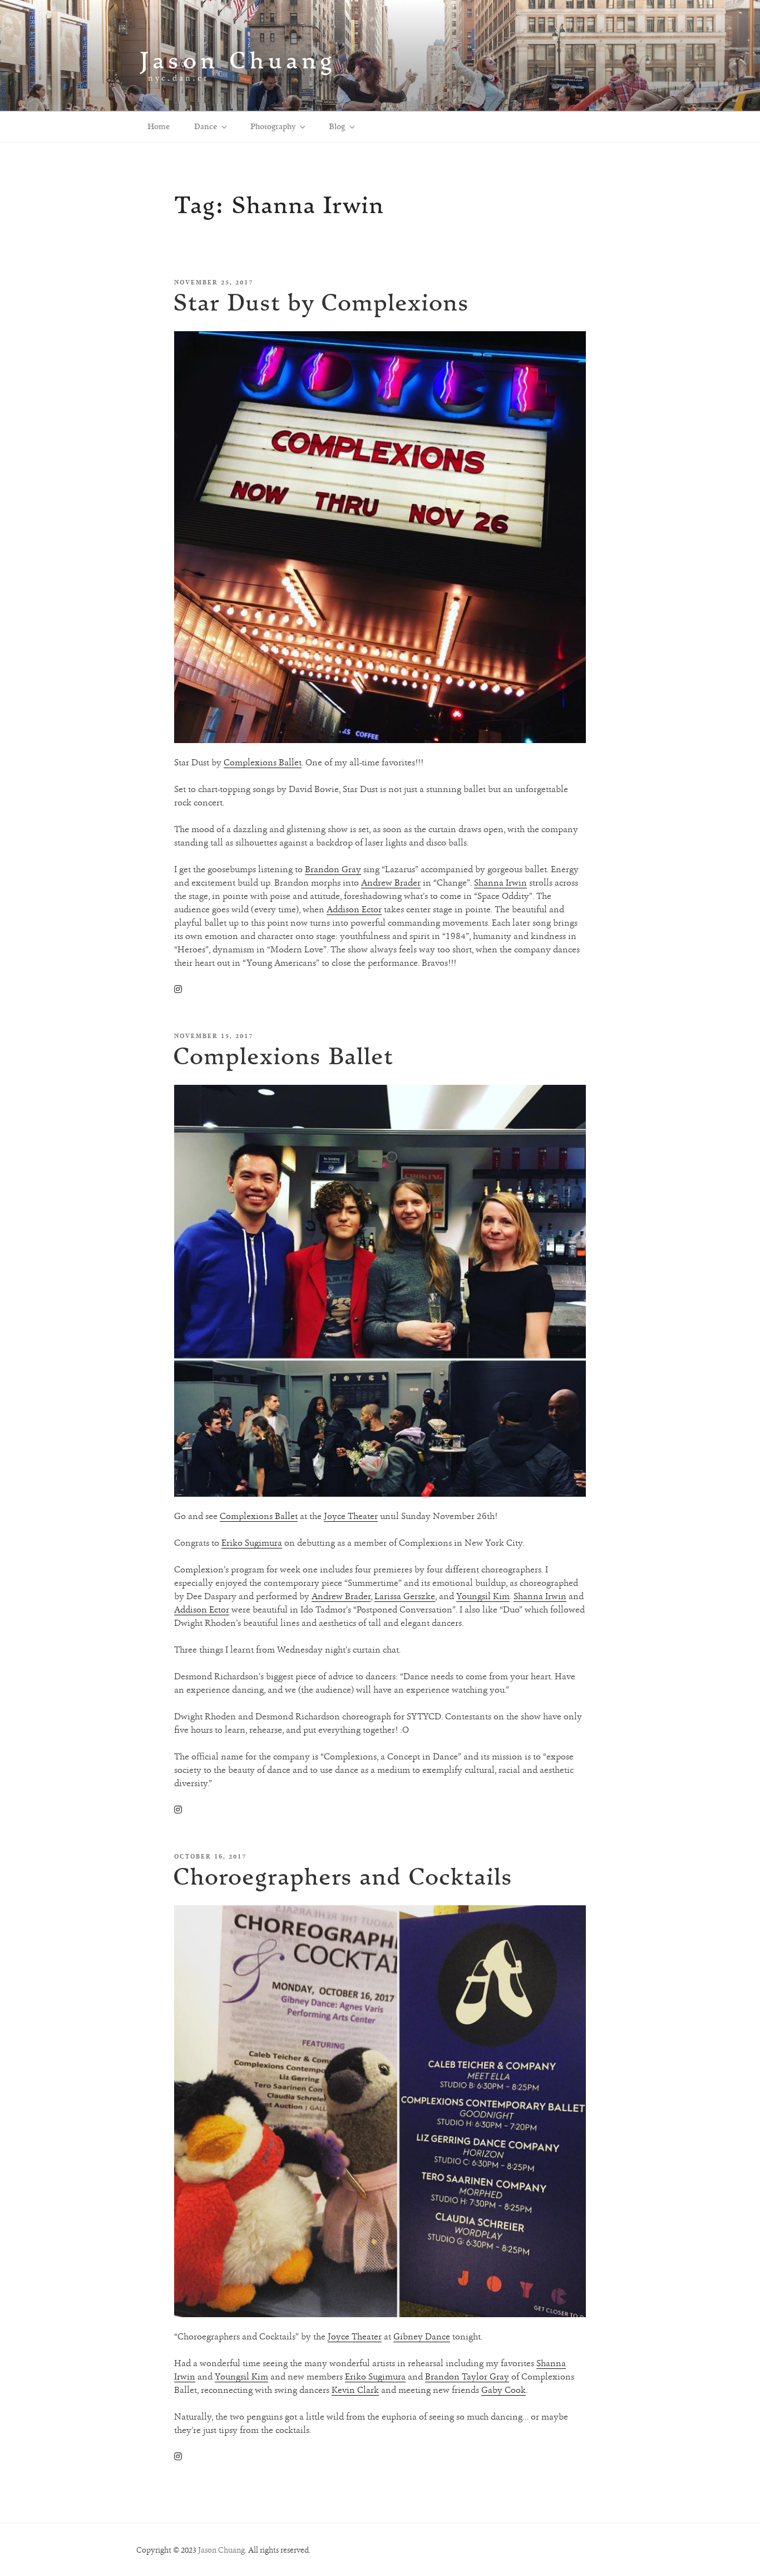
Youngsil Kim (483, 1596)
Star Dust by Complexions (321, 302)
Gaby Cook (504, 2390)
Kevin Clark (355, 2390)
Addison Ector (354, 909)
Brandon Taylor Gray (467, 2376)
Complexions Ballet (263, 762)
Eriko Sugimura (252, 1543)
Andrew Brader (391, 883)
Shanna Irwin (500, 883)
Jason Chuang (238, 60)
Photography (273, 126)
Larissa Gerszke (405, 1596)
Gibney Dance (422, 2336)
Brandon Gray (333, 869)
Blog (337, 126)
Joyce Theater (351, 1516)
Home (159, 126)
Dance (206, 126)
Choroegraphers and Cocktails (343, 1876)
